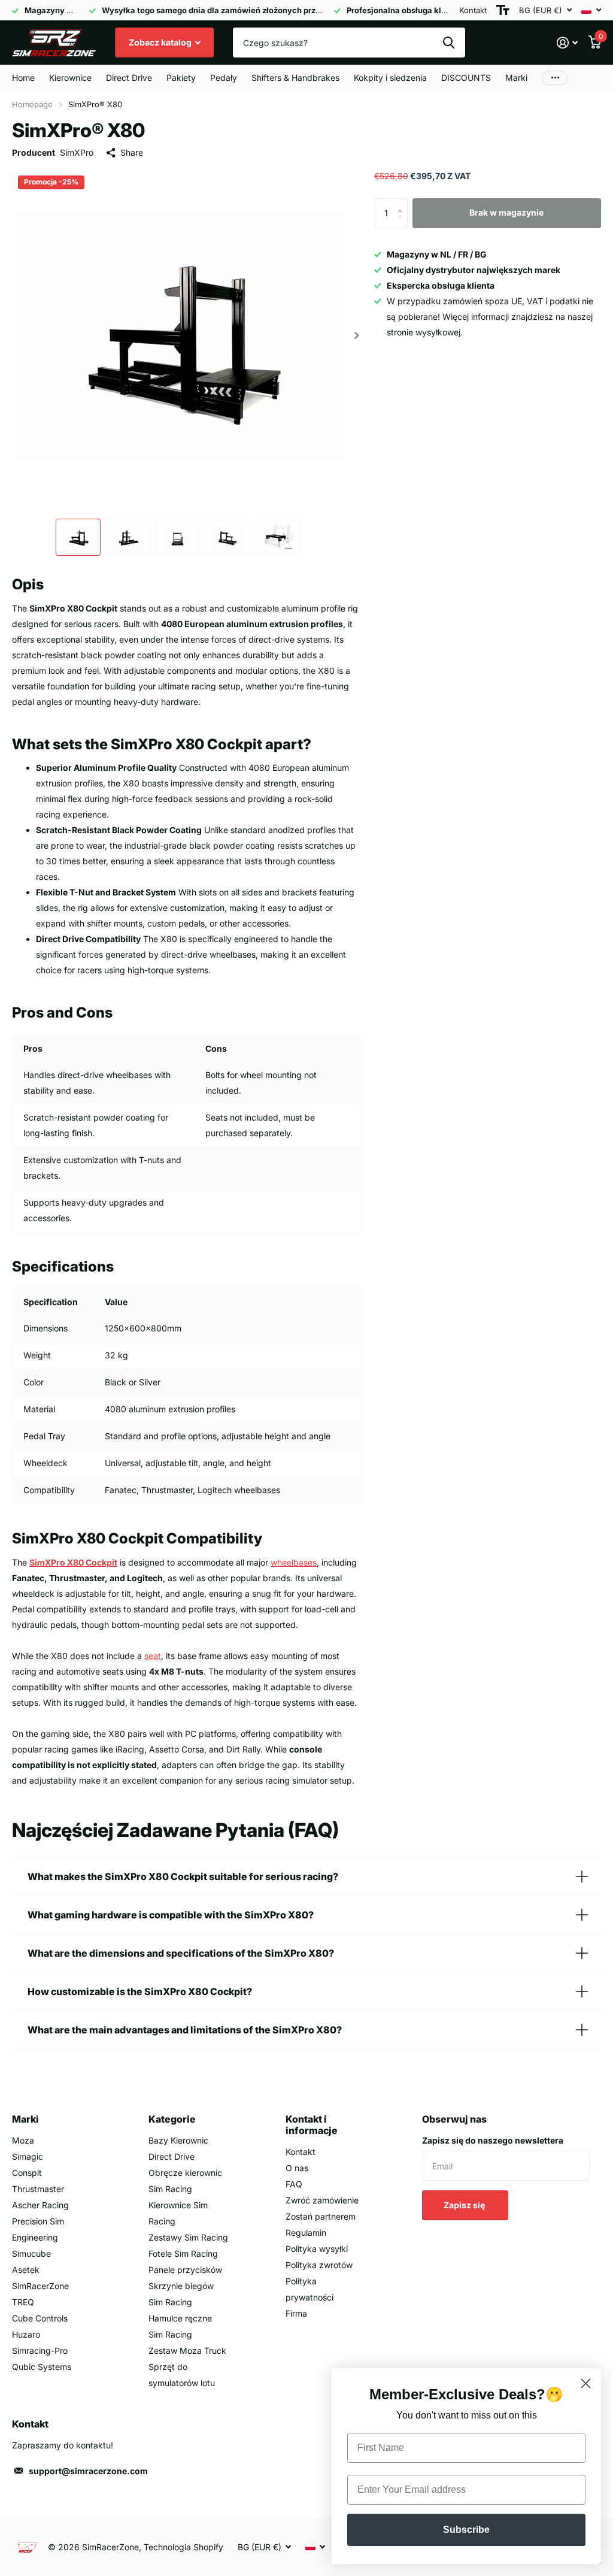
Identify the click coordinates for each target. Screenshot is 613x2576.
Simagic (28, 2156)
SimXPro (77, 152)
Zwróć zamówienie (322, 2200)
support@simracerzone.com (88, 2471)
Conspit (27, 2173)
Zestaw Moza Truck (187, 2351)
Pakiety (181, 78)
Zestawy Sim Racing (188, 2237)
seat (153, 1656)
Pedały (224, 78)
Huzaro (26, 2334)
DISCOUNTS (466, 78)
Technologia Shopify (183, 2547)
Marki (25, 2119)
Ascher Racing (40, 2205)
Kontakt (473, 10)
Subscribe (466, 2530)
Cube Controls (40, 2318)
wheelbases (294, 1562)
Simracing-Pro (40, 2351)
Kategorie (172, 2119)
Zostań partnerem (321, 2216)
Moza (23, 2140)
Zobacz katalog (161, 42)
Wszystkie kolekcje (70, 78)
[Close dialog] (586, 2383)
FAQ (294, 2184)
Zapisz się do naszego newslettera (493, 2140)
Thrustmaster (38, 2189)
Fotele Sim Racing (183, 2253)
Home (23, 78)
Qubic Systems (42, 2367)
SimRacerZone (40, 2286)
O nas (297, 2168)
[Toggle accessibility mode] (503, 10)
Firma (296, 2313)
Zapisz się (465, 2205)
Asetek (26, 2270)
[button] (357, 335)
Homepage (32, 104)
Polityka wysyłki (317, 2249)
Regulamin (306, 2233)
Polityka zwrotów (319, 2265)
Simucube (31, 2253)
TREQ (23, 2302)
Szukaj (449, 43)
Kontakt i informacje (312, 2125)
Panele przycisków (185, 2270)
